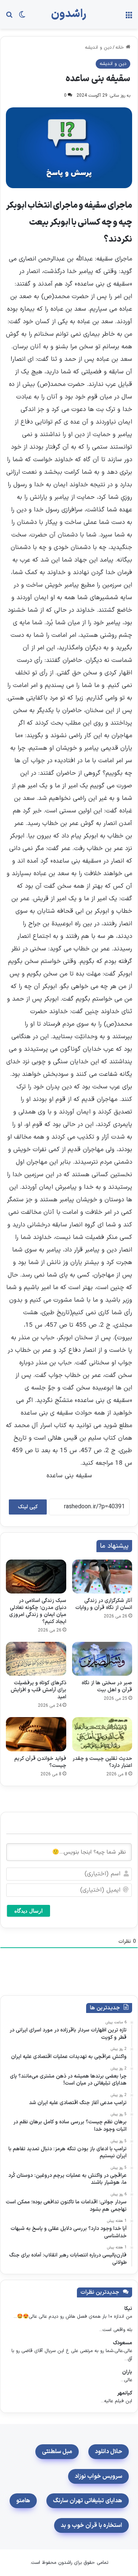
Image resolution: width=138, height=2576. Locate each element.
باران (127, 2372)
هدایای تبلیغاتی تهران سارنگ (88, 2501)
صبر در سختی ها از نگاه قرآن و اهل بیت (107, 1686)
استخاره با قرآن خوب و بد (91, 2525)
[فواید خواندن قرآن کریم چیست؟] (36, 1734)
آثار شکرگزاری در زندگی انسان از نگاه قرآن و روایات (104, 1604)
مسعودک (123, 2343)
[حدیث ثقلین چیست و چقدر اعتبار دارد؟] (102, 1734)
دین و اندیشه (98, 48)
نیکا (128, 2309)
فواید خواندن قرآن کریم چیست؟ (40, 1762)
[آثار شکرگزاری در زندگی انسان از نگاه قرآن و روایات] (102, 1577)
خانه (121, 48)
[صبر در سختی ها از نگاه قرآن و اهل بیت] (102, 1659)
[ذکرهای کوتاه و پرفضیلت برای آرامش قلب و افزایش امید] (36, 1659)
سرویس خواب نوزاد (98, 2476)
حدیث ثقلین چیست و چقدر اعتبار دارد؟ (102, 1762)
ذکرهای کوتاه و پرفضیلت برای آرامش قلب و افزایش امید (38, 1690)
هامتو (23, 2501)
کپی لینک (28, 1507)
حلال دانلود (109, 2452)
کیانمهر (125, 2393)
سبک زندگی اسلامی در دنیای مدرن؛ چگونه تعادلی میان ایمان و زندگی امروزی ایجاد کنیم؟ (38, 1611)
